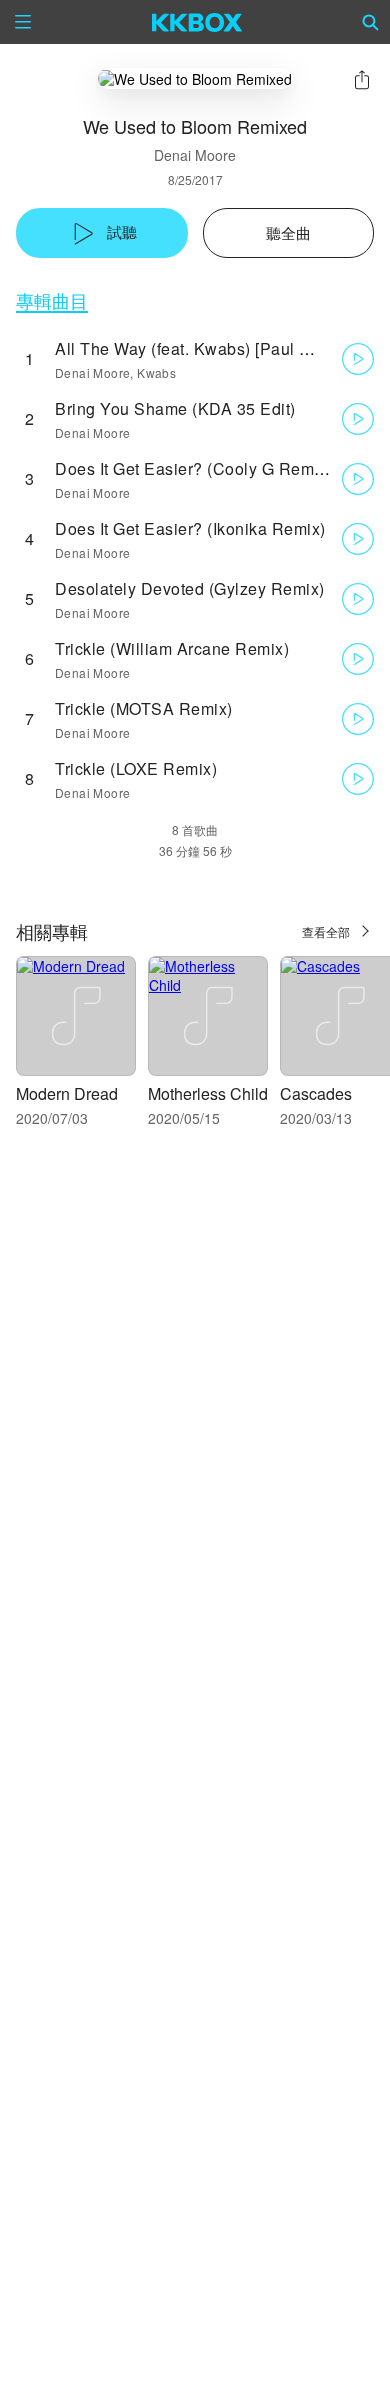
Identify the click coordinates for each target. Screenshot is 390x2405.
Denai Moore (195, 155)
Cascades (316, 1093)
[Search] (371, 22)
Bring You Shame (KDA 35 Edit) (175, 408)
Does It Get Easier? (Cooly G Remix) (194, 468)
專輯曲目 (52, 300)
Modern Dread (67, 1093)
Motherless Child (208, 1093)
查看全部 (326, 931)
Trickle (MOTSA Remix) (144, 708)
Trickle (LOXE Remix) (136, 768)
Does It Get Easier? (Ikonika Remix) (190, 528)
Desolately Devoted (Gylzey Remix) (190, 588)
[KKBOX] (197, 22)
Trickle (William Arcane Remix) (172, 648)
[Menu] (23, 22)
